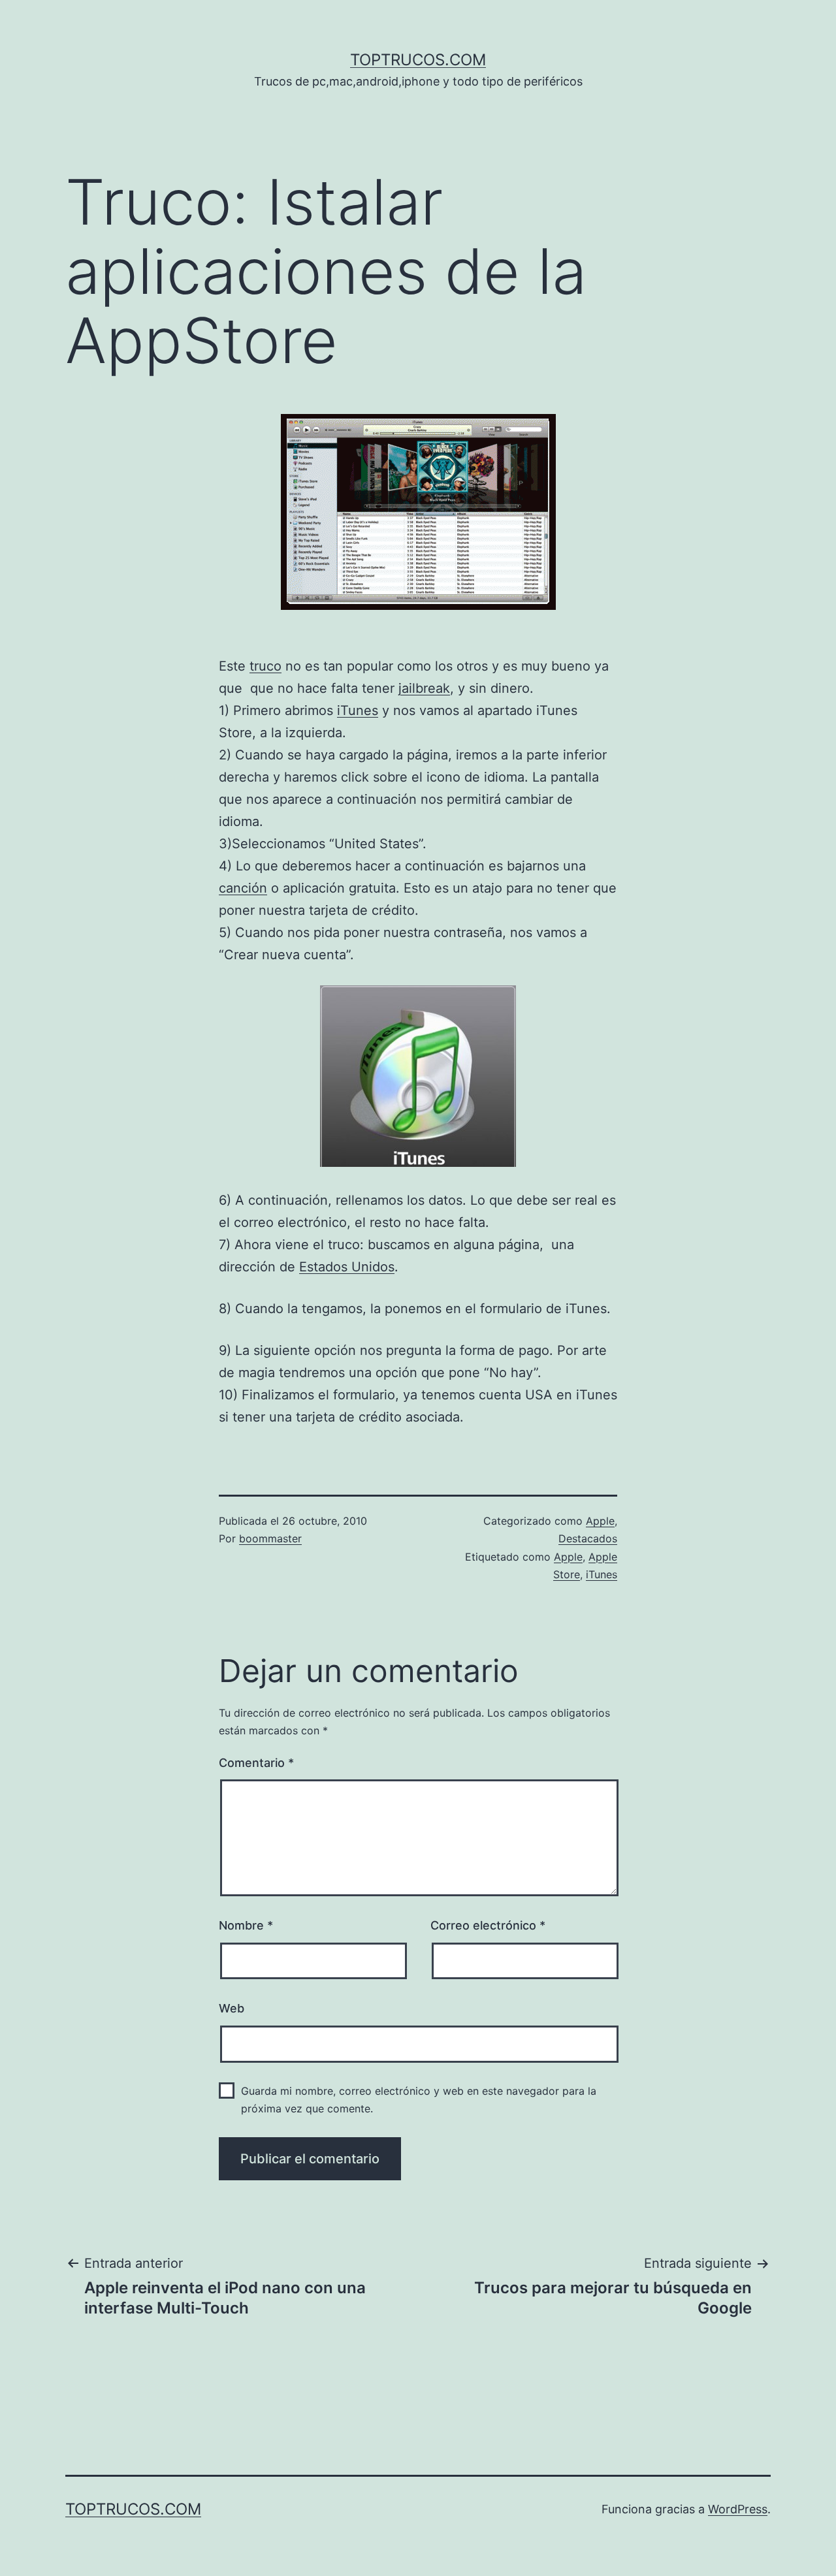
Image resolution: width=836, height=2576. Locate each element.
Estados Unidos (347, 1267)
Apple (600, 1521)
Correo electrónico (488, 1925)
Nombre (246, 1925)
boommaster (270, 1538)
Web (232, 2008)
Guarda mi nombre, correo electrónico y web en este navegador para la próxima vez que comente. (419, 2100)
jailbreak (424, 688)
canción (243, 888)
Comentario (256, 1763)
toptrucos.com (418, 60)
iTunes (358, 710)
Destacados (588, 1538)
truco (265, 666)
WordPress (738, 2509)
